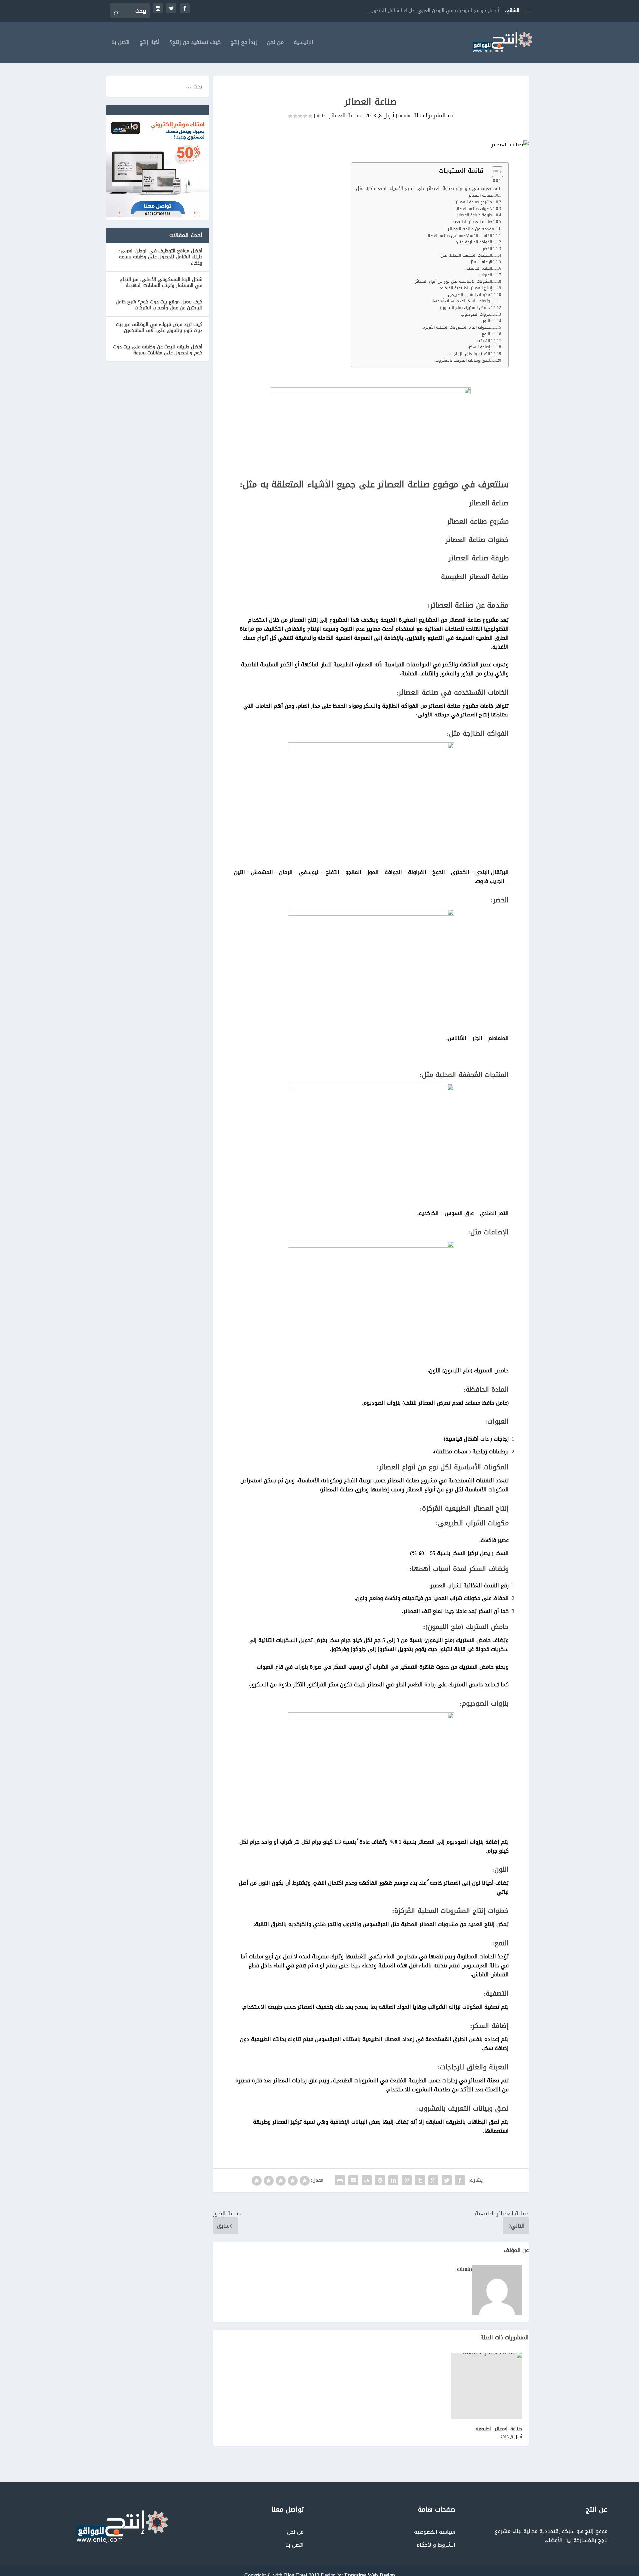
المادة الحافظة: (479, 269)
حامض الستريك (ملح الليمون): (464, 308)
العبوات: (485, 275)
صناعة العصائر (345, 115)
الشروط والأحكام (436, 2545)
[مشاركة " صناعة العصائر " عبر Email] (353, 2180)
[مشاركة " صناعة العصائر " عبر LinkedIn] (393, 2180)
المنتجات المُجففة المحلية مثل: (466, 256)
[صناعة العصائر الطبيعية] (487, 2386)
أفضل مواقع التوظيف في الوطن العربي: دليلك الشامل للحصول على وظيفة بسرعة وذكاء (161, 257)
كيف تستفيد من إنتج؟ (195, 43)
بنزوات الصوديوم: (475, 314)
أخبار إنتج (150, 43)
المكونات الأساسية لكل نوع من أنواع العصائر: (453, 282)
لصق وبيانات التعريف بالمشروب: (462, 360)
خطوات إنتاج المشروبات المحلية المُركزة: (456, 327)
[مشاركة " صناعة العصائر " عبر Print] (340, 2180)
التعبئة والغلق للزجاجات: (469, 354)
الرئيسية (303, 43)
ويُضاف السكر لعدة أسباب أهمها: (461, 301)
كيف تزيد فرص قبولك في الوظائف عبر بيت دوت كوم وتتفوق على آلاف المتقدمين (159, 327)
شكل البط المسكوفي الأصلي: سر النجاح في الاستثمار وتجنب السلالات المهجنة (161, 283)
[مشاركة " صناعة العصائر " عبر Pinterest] (407, 2180)
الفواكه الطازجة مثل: (474, 242)
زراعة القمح (488, 10)
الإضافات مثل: (480, 262)
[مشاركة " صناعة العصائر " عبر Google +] (433, 2180)
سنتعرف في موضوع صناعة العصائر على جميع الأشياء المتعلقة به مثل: (426, 189)
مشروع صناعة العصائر (474, 202)
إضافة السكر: (479, 347)
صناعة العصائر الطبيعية (472, 222)
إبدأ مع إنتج (244, 43)
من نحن (275, 43)
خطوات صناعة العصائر (474, 209)
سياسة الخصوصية (435, 2532)
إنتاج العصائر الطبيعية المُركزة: (466, 288)
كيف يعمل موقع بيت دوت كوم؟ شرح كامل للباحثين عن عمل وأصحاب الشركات (159, 305)
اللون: (485, 321)
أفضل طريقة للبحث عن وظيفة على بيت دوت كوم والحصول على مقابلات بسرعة (158, 350)
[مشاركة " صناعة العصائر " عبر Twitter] (447, 2180)
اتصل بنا (121, 43)
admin (405, 115)
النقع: (485, 334)
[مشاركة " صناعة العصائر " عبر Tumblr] (420, 2180)
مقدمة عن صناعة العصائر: (470, 229)
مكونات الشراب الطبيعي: (468, 295)
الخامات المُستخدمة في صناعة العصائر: (459, 236)
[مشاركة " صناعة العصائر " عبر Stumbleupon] (367, 2180)
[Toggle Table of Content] (494, 172)
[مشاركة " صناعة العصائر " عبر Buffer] (380, 2180)
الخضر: (487, 249)
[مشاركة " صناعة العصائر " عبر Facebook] (460, 2180)
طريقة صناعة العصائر (474, 215)
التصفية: (483, 341)
